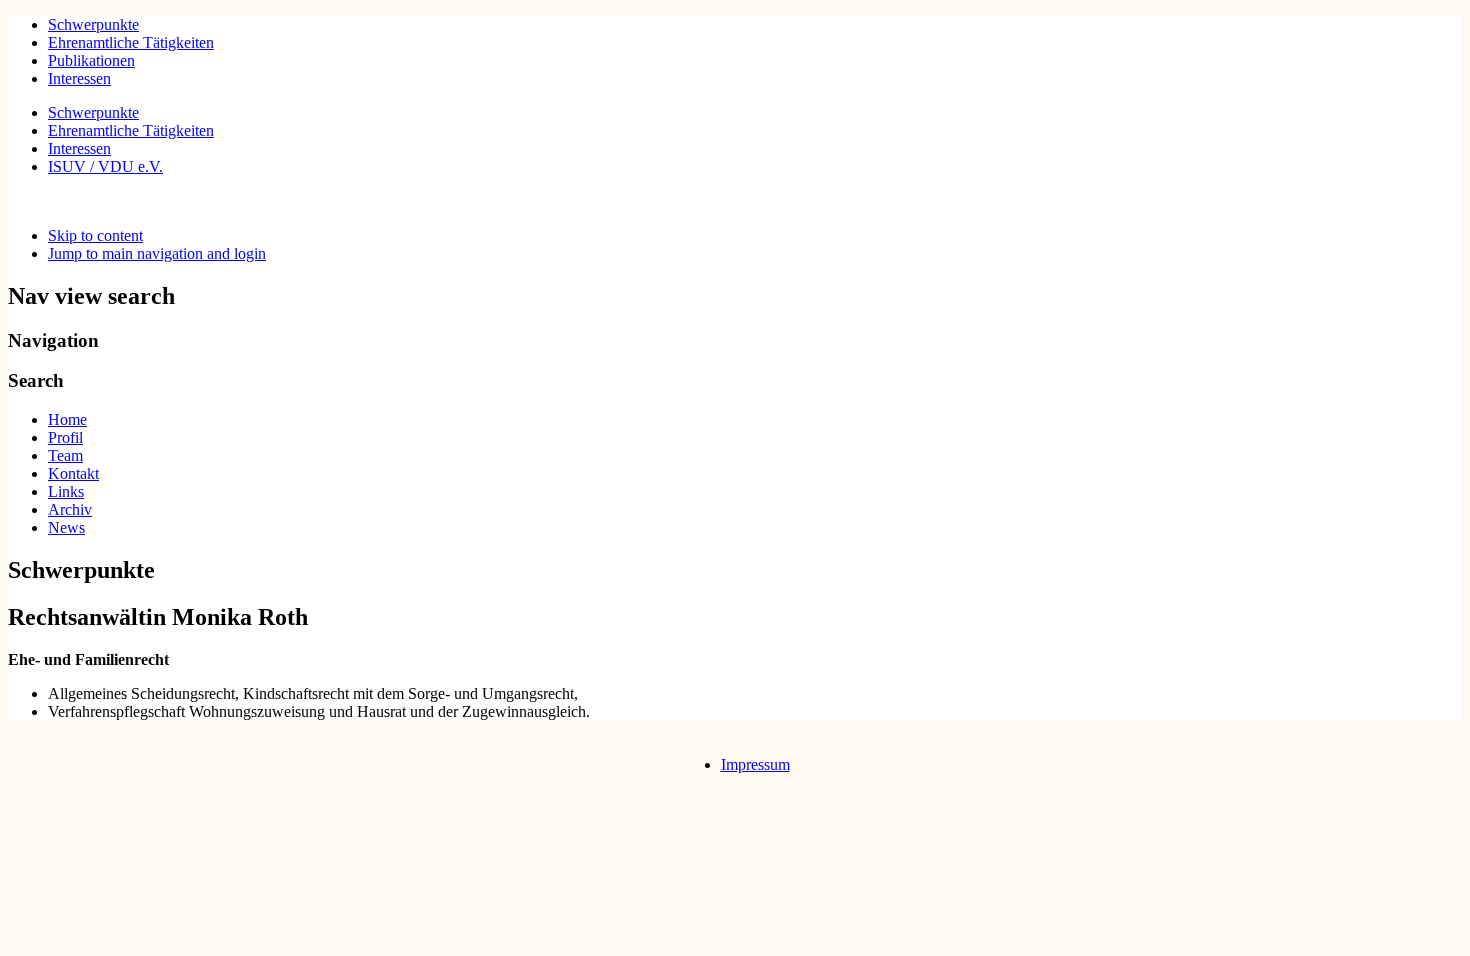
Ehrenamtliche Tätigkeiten (131, 42)
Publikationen (91, 60)
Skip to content (95, 235)
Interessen (79, 78)
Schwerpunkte (93, 24)
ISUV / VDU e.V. (105, 166)
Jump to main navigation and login (157, 253)
